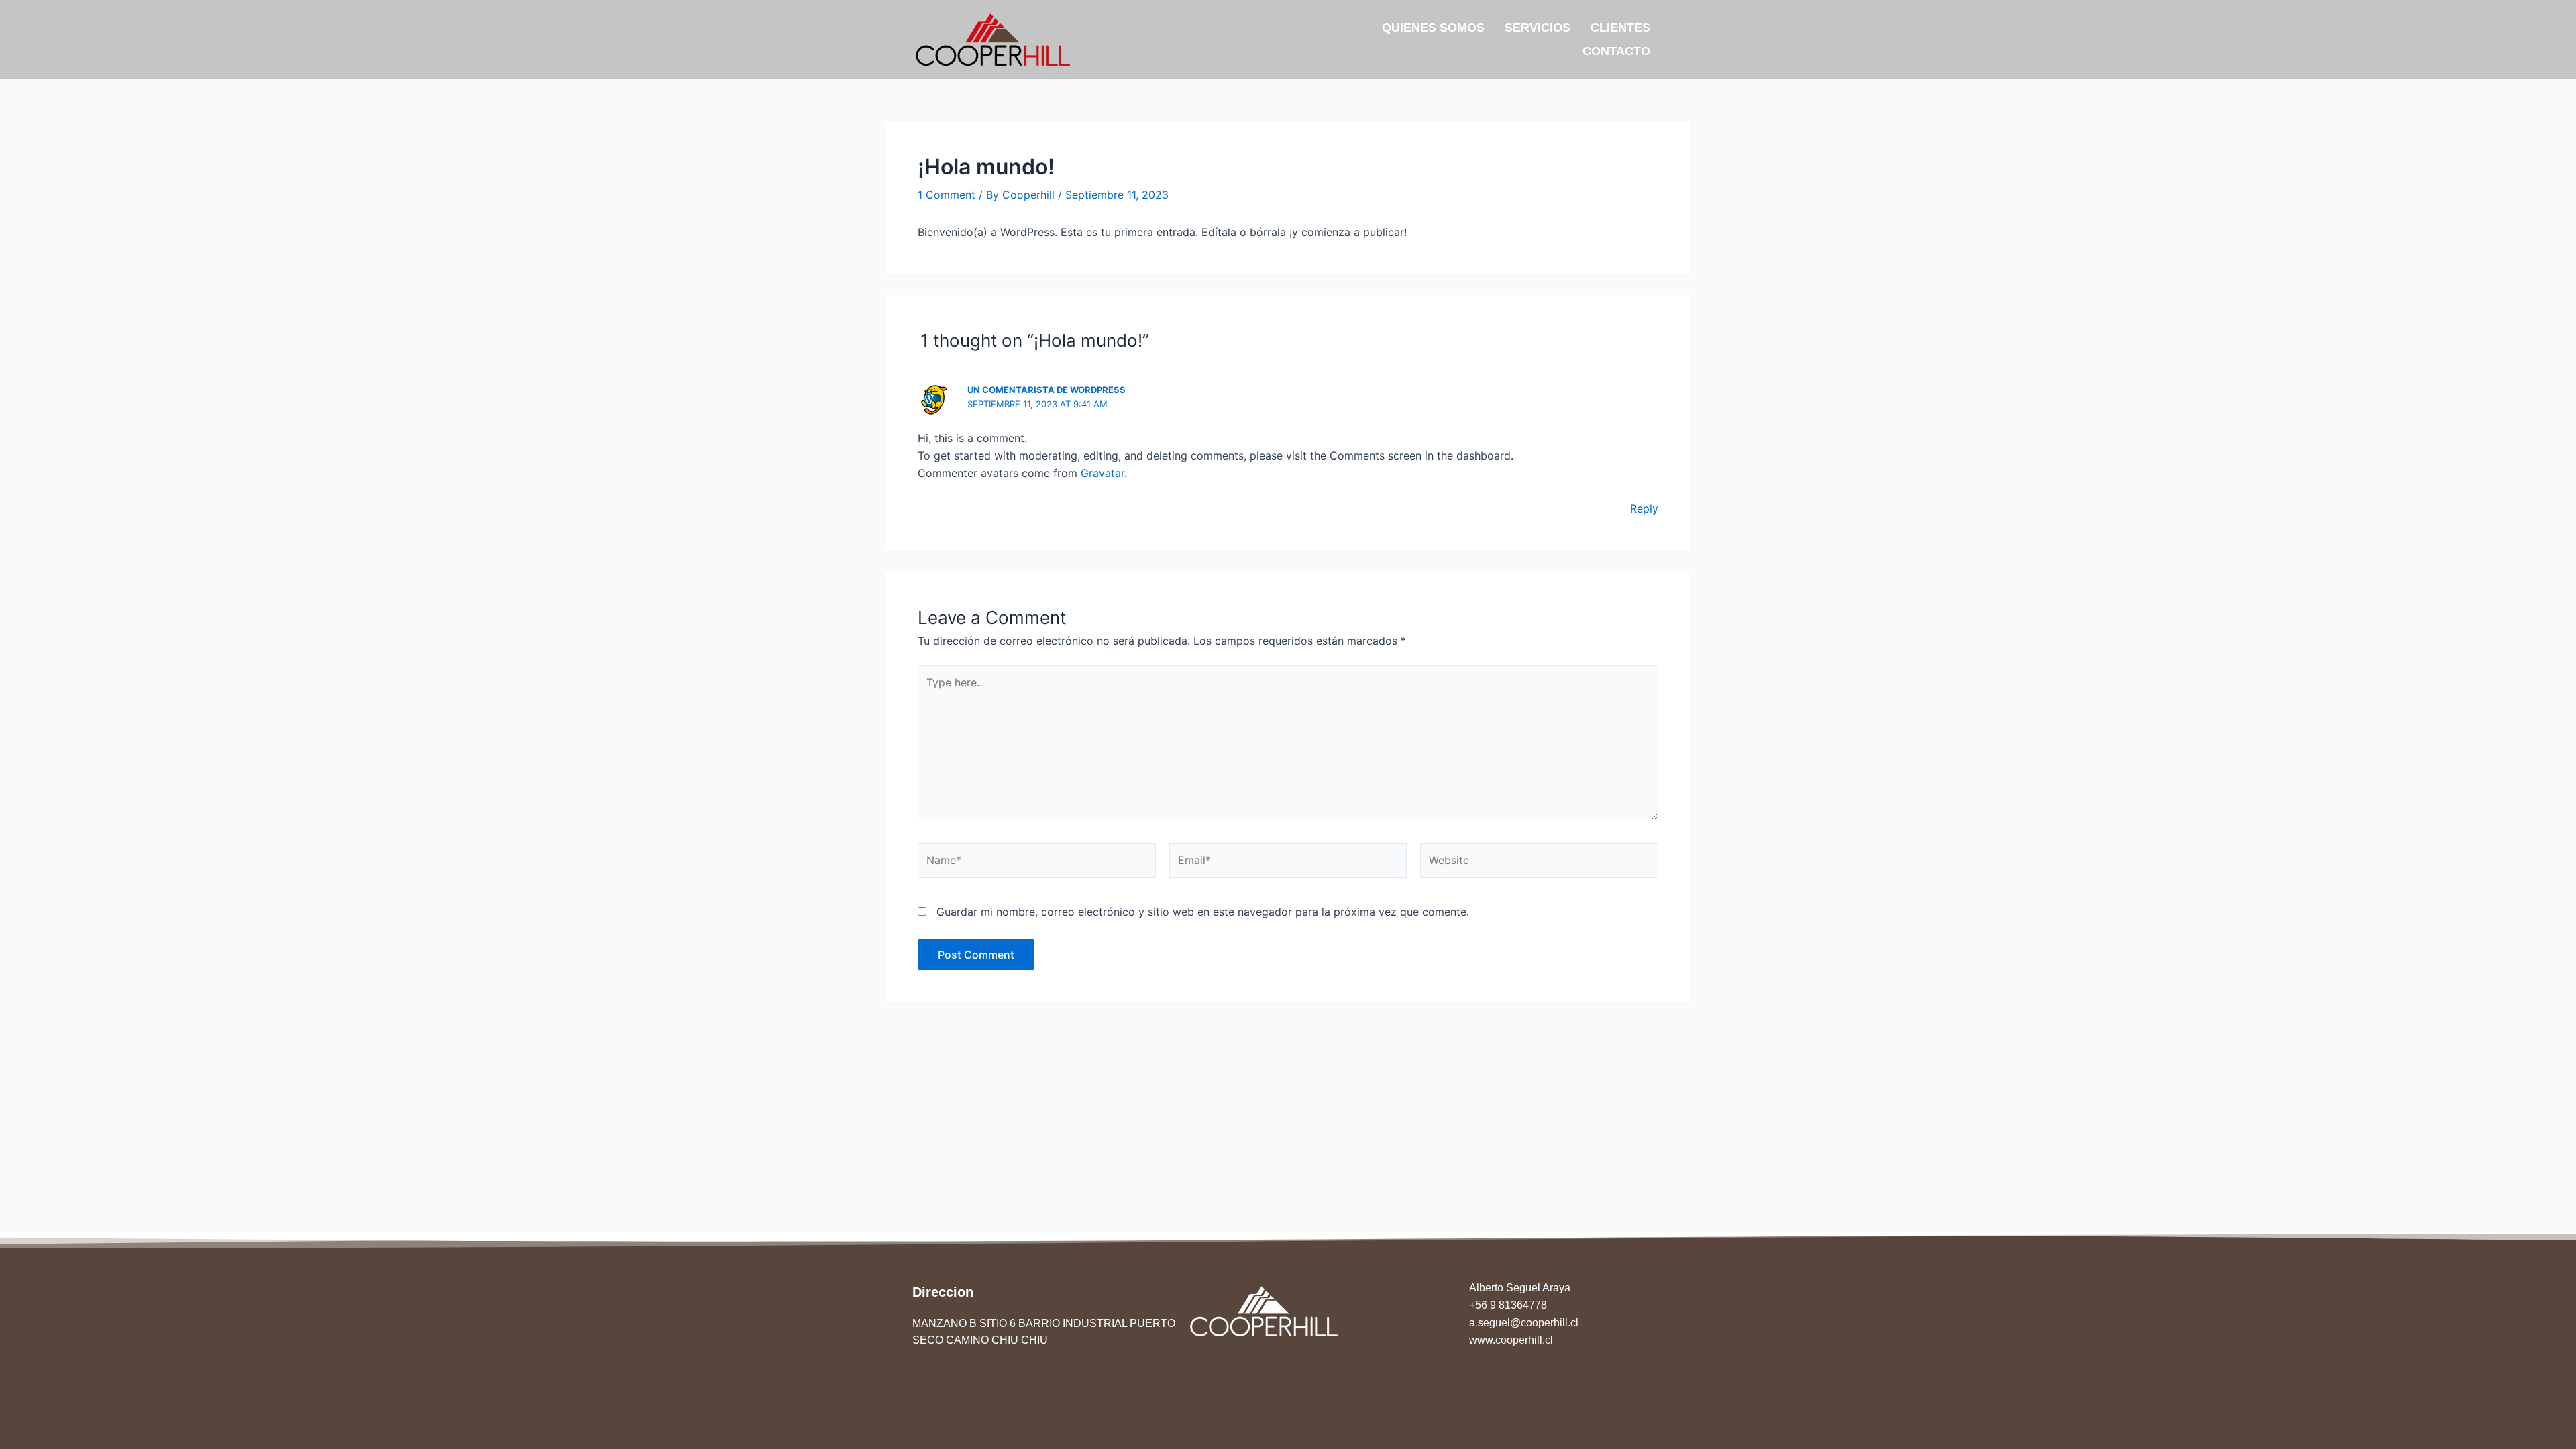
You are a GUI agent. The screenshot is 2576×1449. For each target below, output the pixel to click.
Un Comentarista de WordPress (1046, 390)
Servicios (1538, 28)
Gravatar (1103, 473)
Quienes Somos (1433, 28)
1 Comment (947, 195)
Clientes (1620, 28)
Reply (1644, 508)
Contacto (1616, 51)
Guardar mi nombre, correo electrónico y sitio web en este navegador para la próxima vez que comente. (1203, 912)
